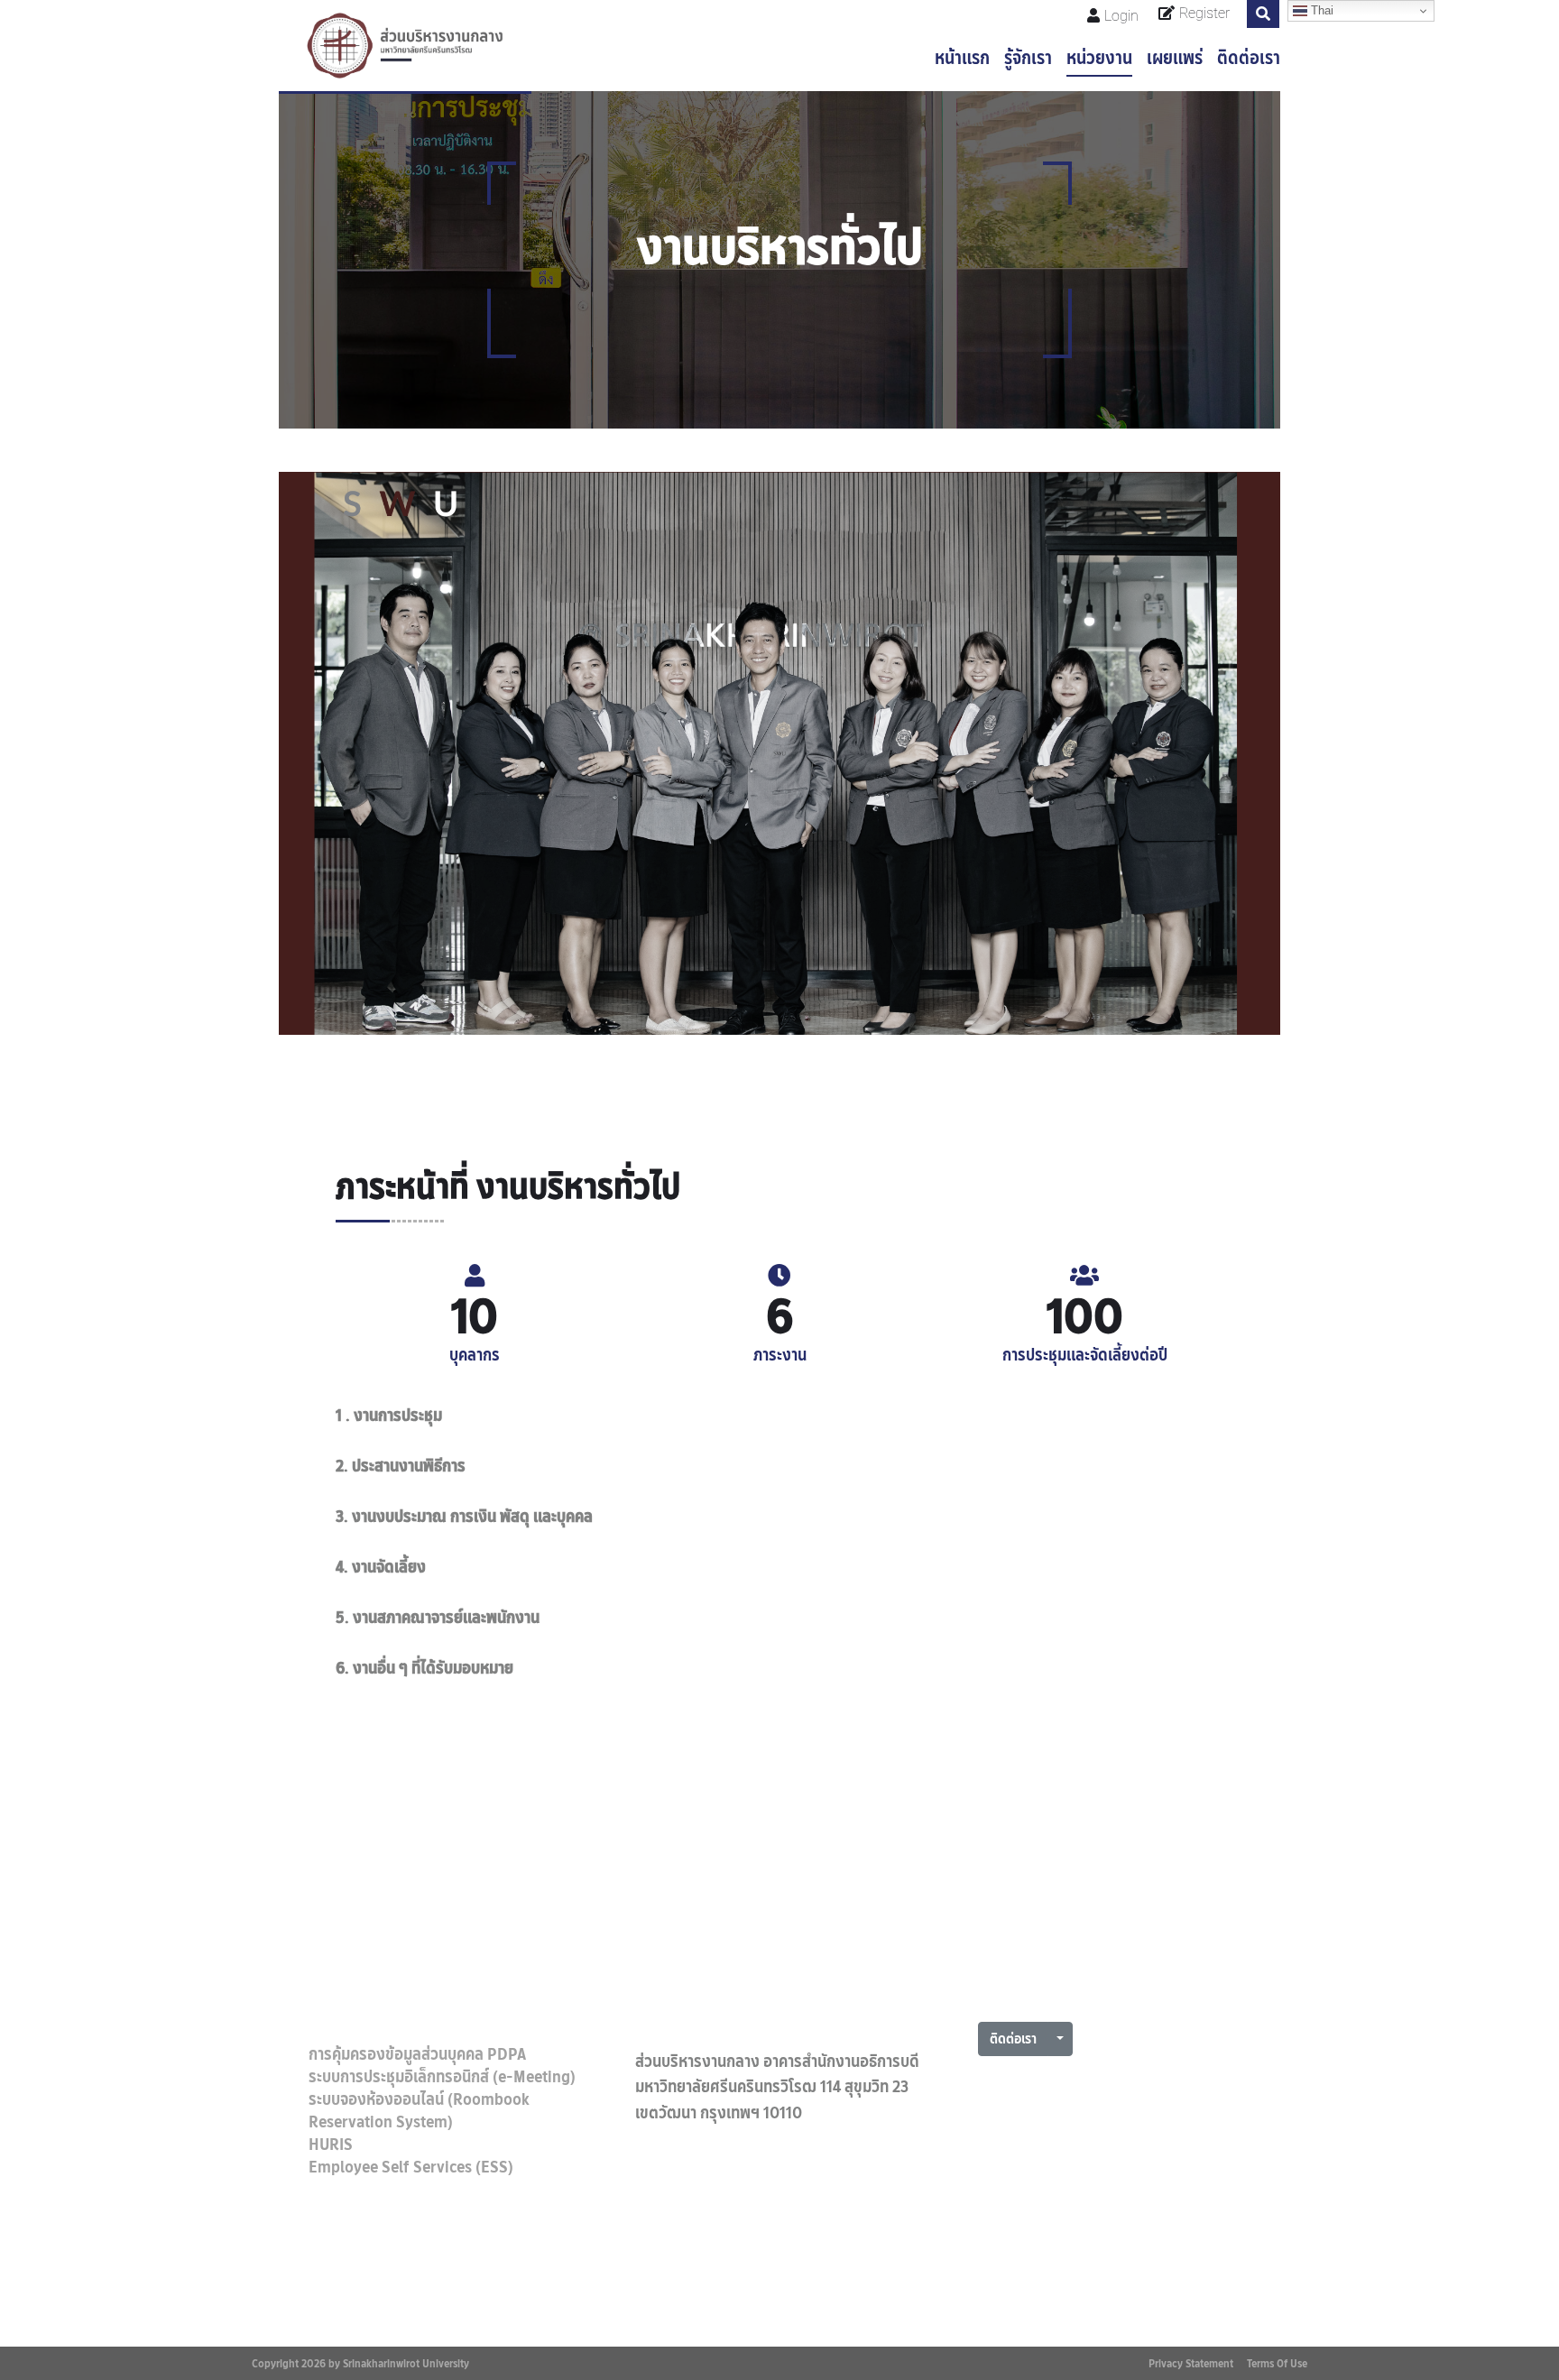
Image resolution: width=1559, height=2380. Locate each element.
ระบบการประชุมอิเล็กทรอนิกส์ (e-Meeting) (442, 2077)
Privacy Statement (1191, 2363)
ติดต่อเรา (1249, 58)
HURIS (331, 2145)
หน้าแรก (962, 58)
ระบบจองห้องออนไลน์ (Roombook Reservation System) (419, 2111)
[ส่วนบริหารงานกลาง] (405, 46)
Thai (1320, 10)
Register (1204, 13)
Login (1121, 16)
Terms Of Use (1277, 2363)
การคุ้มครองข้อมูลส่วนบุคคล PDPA (417, 2054)
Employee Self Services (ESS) (411, 2167)
